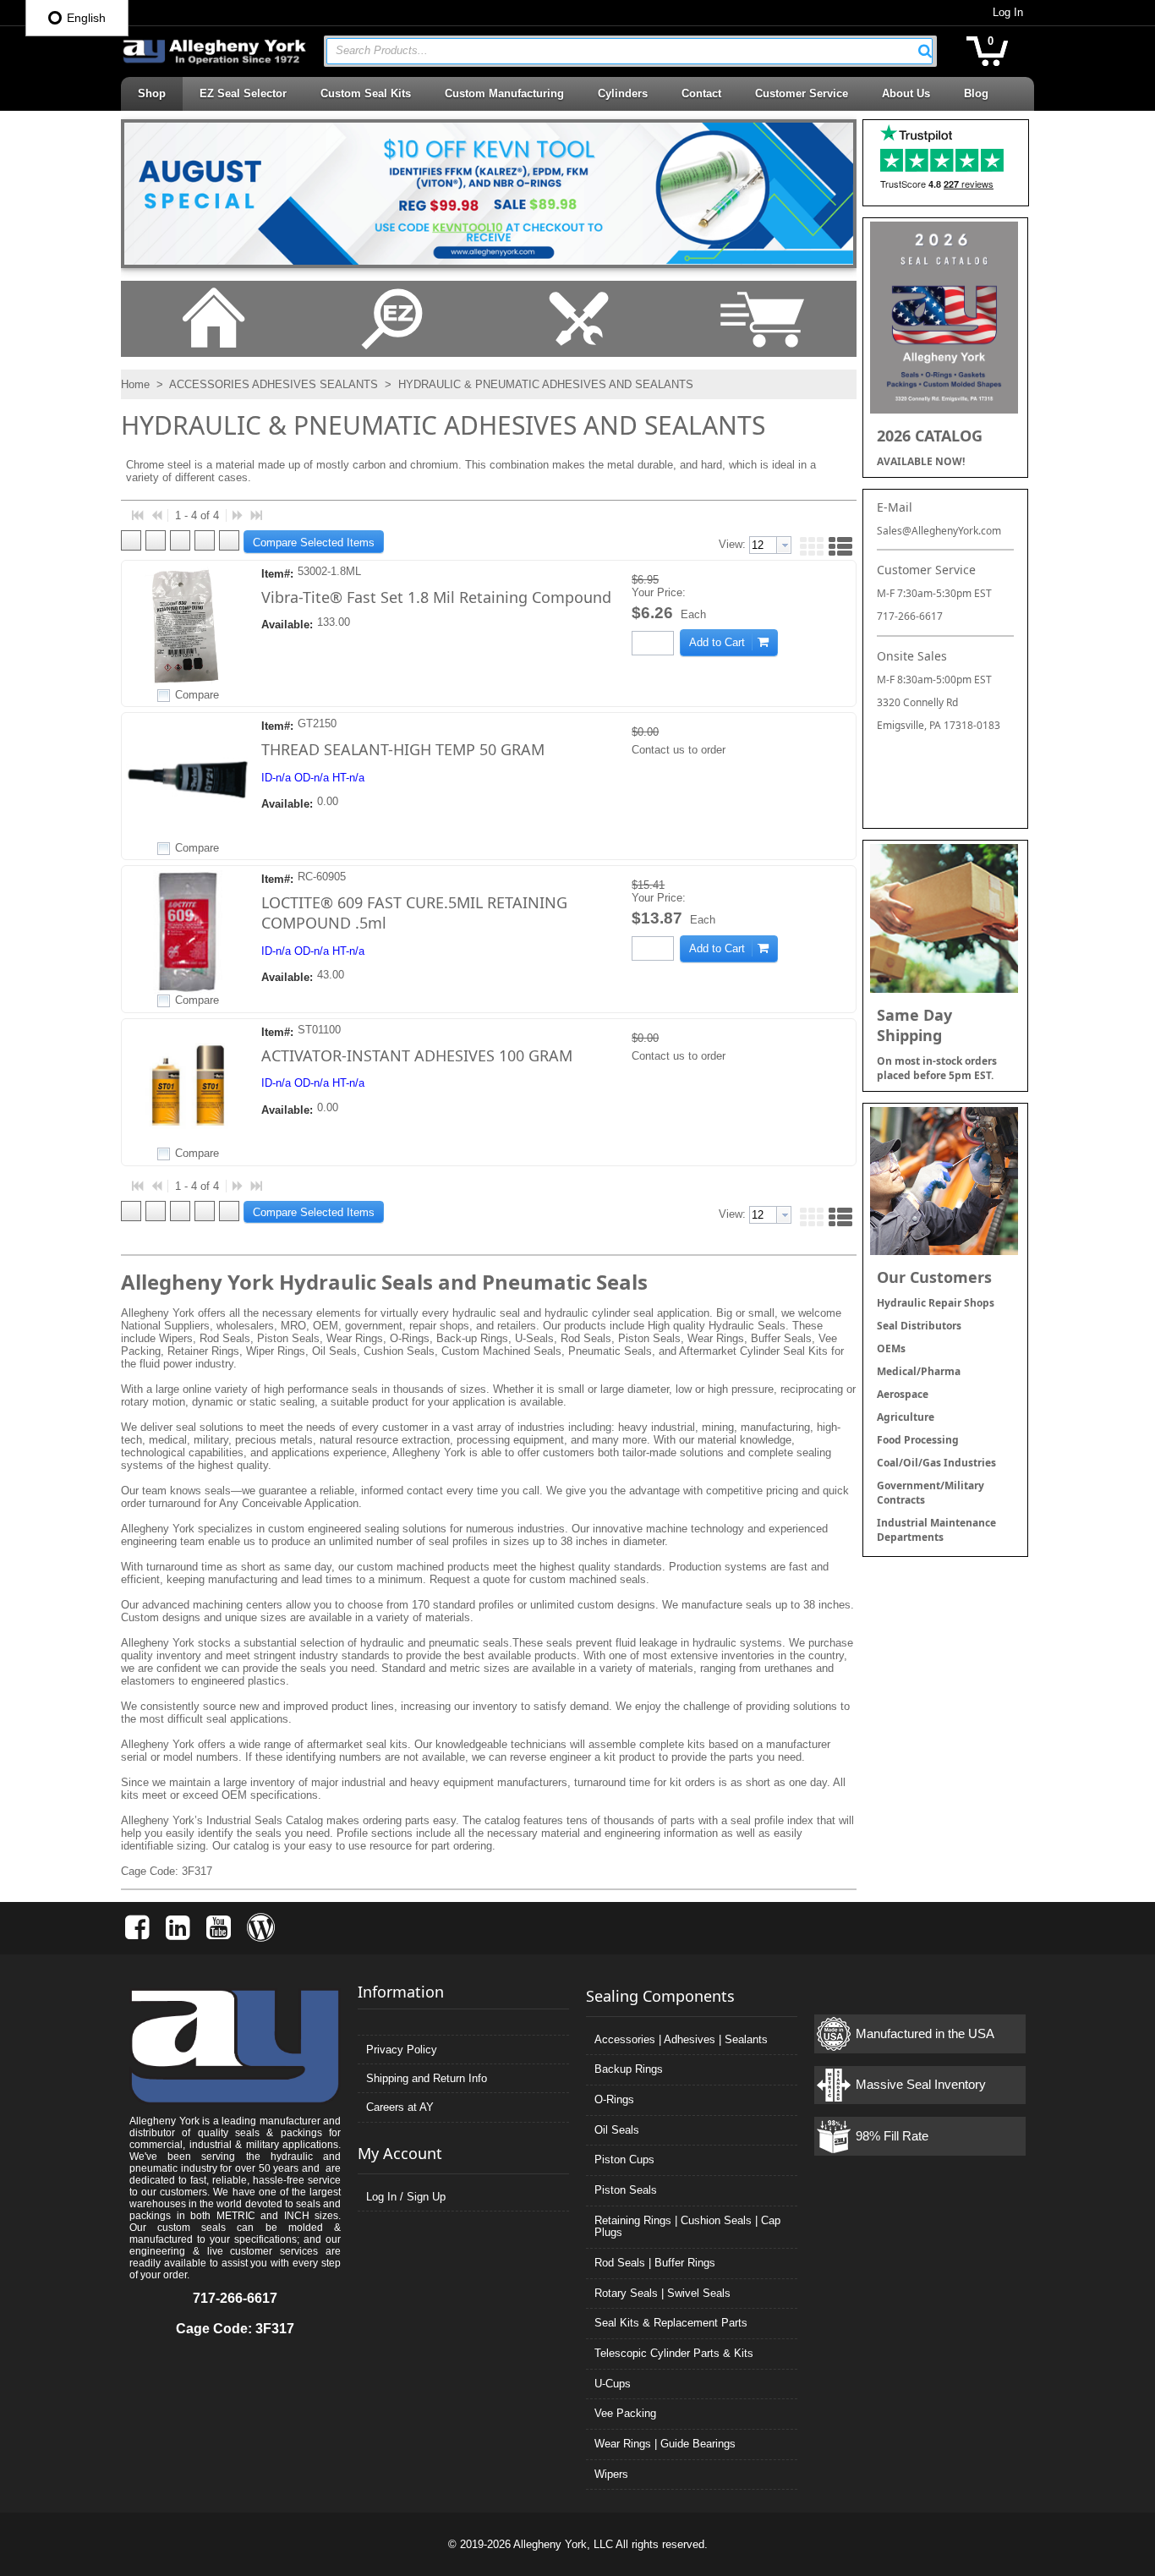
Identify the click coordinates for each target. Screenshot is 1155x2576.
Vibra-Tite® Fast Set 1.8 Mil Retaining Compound (436, 597)
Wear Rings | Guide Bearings (665, 2444)
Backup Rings (629, 2069)
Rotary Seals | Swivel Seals (662, 2293)
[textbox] (621, 51)
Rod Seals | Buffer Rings (655, 2263)
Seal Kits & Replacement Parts (671, 2323)
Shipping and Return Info (427, 2078)
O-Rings (614, 2099)
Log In (1008, 12)
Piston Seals (626, 2190)
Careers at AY (400, 2107)
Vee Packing (625, 2413)
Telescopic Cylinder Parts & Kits (674, 2353)
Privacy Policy (402, 2050)
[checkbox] (164, 695)
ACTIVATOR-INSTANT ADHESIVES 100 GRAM (417, 1055)
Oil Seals (617, 2130)
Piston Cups (624, 2159)
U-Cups (613, 2384)
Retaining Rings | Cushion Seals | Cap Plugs (687, 2227)
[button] (925, 51)
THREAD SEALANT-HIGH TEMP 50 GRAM (403, 749)
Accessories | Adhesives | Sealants (681, 2039)
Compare (197, 695)
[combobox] (630, 51)
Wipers (611, 2474)
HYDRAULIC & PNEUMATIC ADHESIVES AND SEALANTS (544, 384)
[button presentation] (784, 545)
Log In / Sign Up (406, 2197)
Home (135, 384)
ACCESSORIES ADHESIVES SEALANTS (274, 384)
